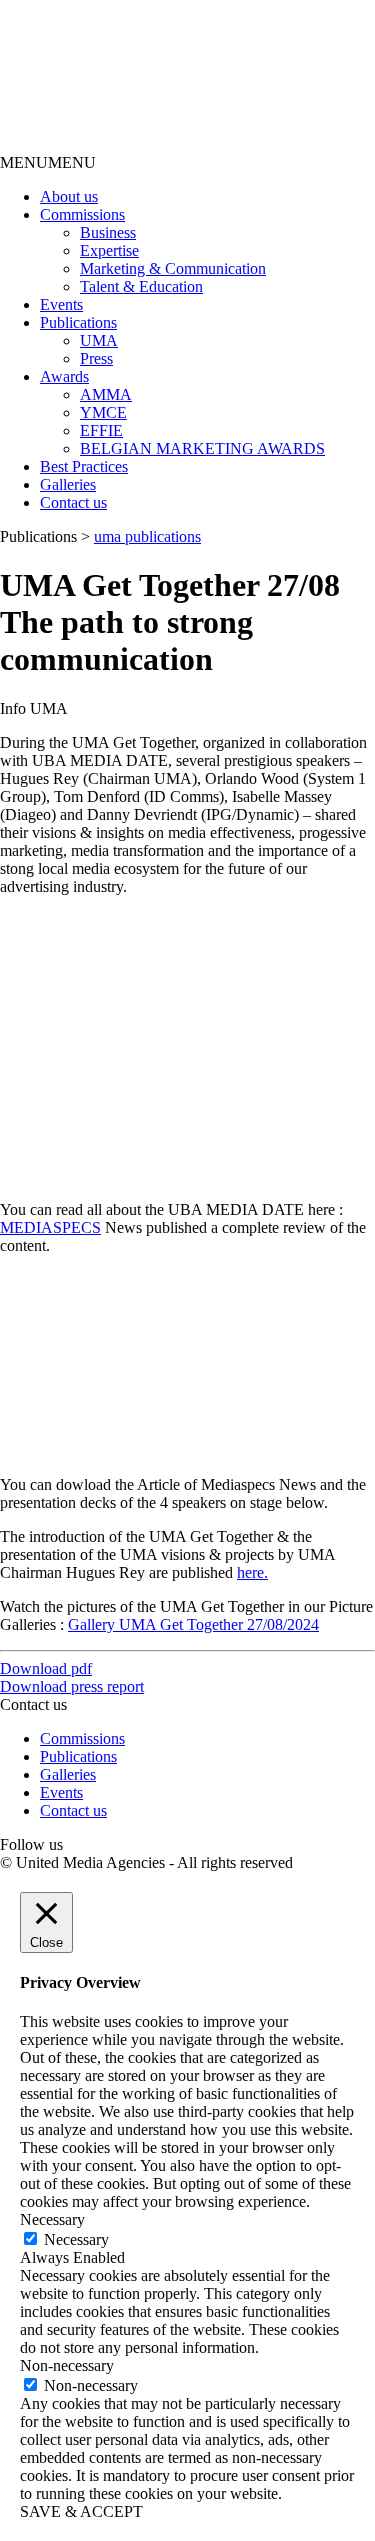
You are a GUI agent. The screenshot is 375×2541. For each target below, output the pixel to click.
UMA (99, 340)
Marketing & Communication (173, 268)
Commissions (82, 214)
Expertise (109, 250)
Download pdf (46, 1668)
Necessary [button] (52, 2219)
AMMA (106, 394)
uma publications (147, 536)
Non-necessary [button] (67, 2365)
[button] (48, 162)
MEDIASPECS (50, 1227)
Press (96, 358)
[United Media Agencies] (150, 144)
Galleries (68, 484)
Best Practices (84, 466)
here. (252, 1572)
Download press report (72, 1686)
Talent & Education (141, 286)
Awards (64, 376)
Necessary (76, 2239)
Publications (78, 322)
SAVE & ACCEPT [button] (81, 2511)
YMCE (103, 412)
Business (108, 232)
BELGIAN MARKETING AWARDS (202, 448)
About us (69, 196)
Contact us (73, 502)
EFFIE (101, 430)
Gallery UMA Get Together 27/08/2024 (193, 1624)
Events (61, 304)
